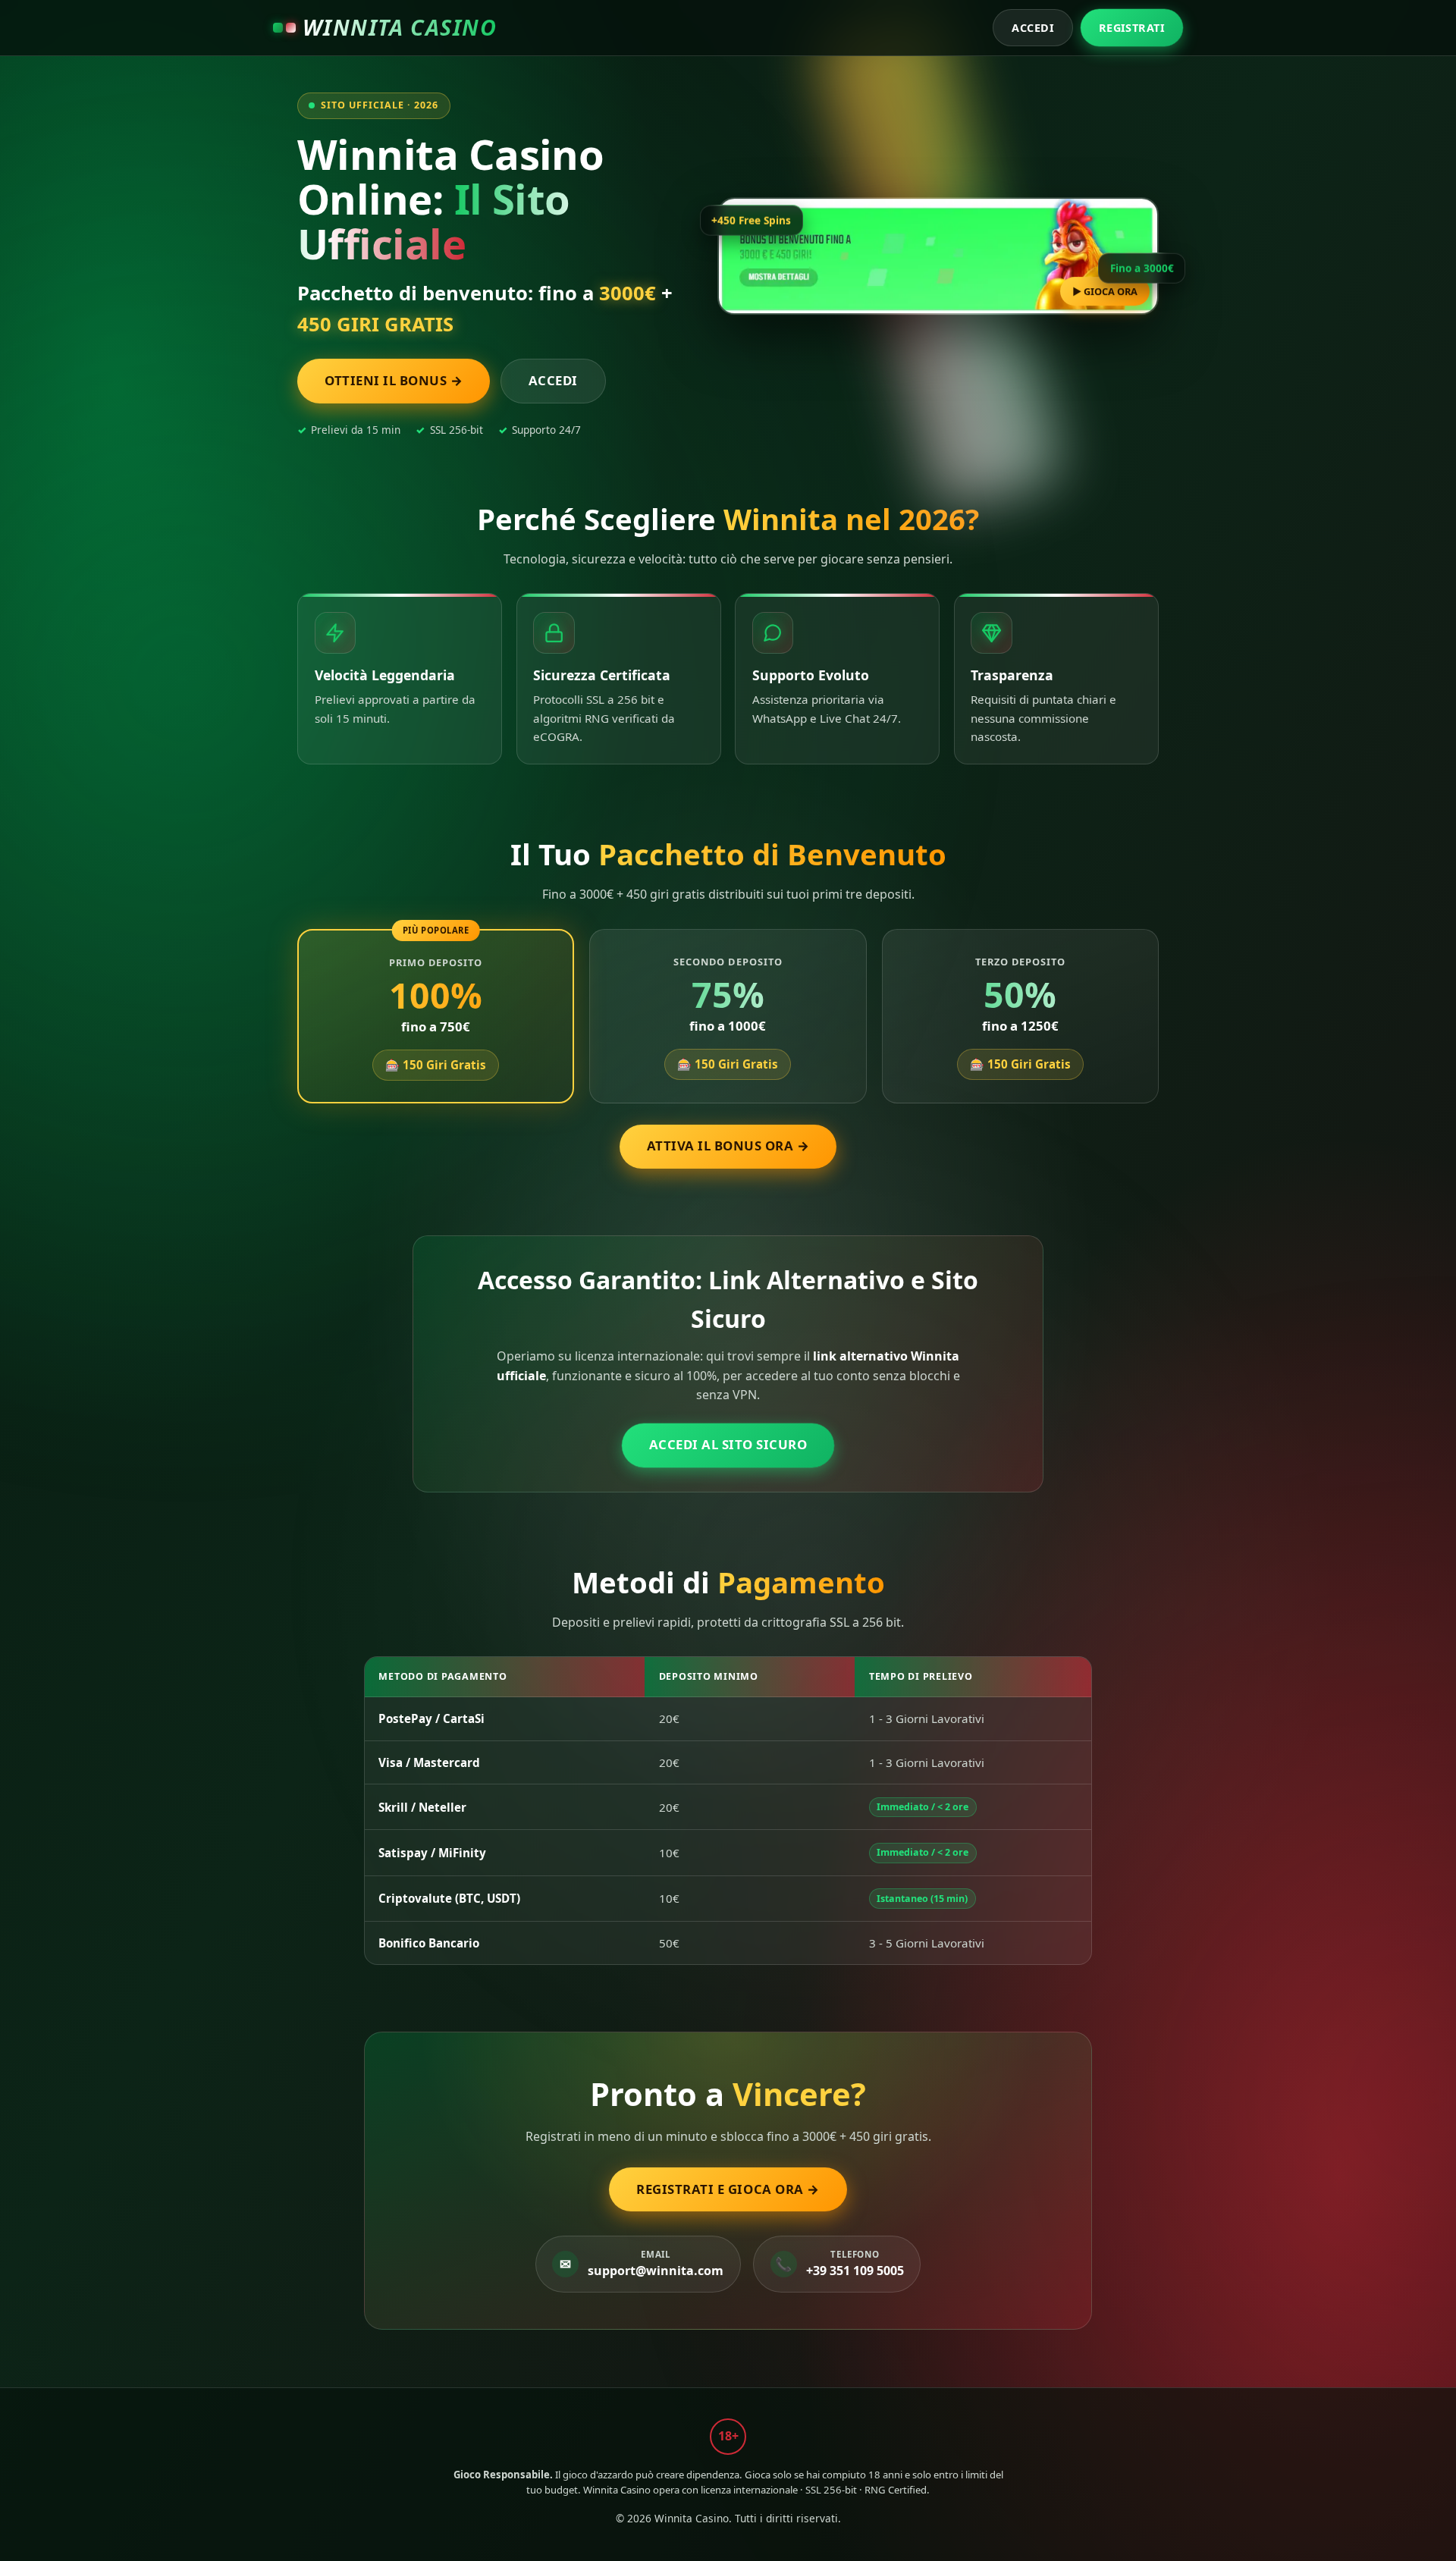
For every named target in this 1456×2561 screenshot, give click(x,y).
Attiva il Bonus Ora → (728, 1146)
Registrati (1132, 28)
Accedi (1033, 28)
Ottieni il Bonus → (394, 380)
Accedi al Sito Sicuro (728, 1444)
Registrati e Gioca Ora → (728, 2189)
